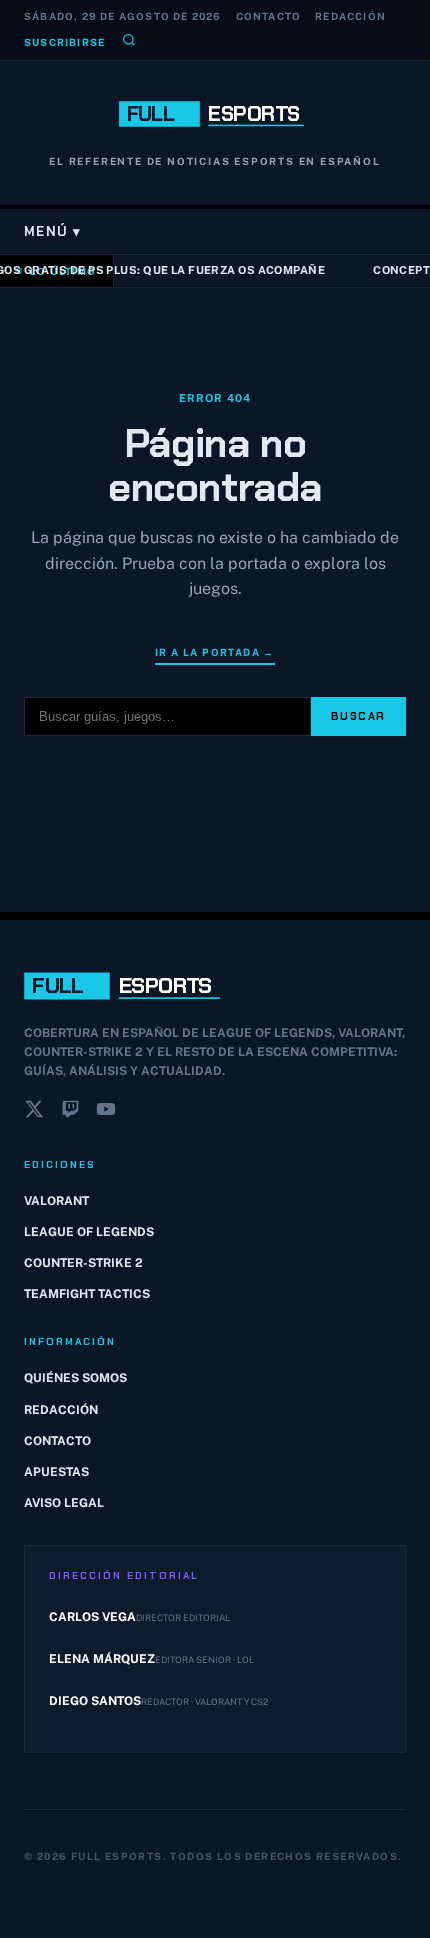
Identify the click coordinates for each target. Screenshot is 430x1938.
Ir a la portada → (215, 652)
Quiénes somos (75, 1378)
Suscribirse (64, 42)
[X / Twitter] (34, 1113)
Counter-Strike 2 (83, 1263)
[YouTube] (106, 1113)
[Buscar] (129, 42)
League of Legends (89, 1232)
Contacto (269, 16)
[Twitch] (70, 1113)
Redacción (350, 16)
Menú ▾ (53, 231)
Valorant (56, 1201)
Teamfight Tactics (87, 1294)
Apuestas (56, 1472)
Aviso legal (64, 1503)
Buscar (358, 716)
